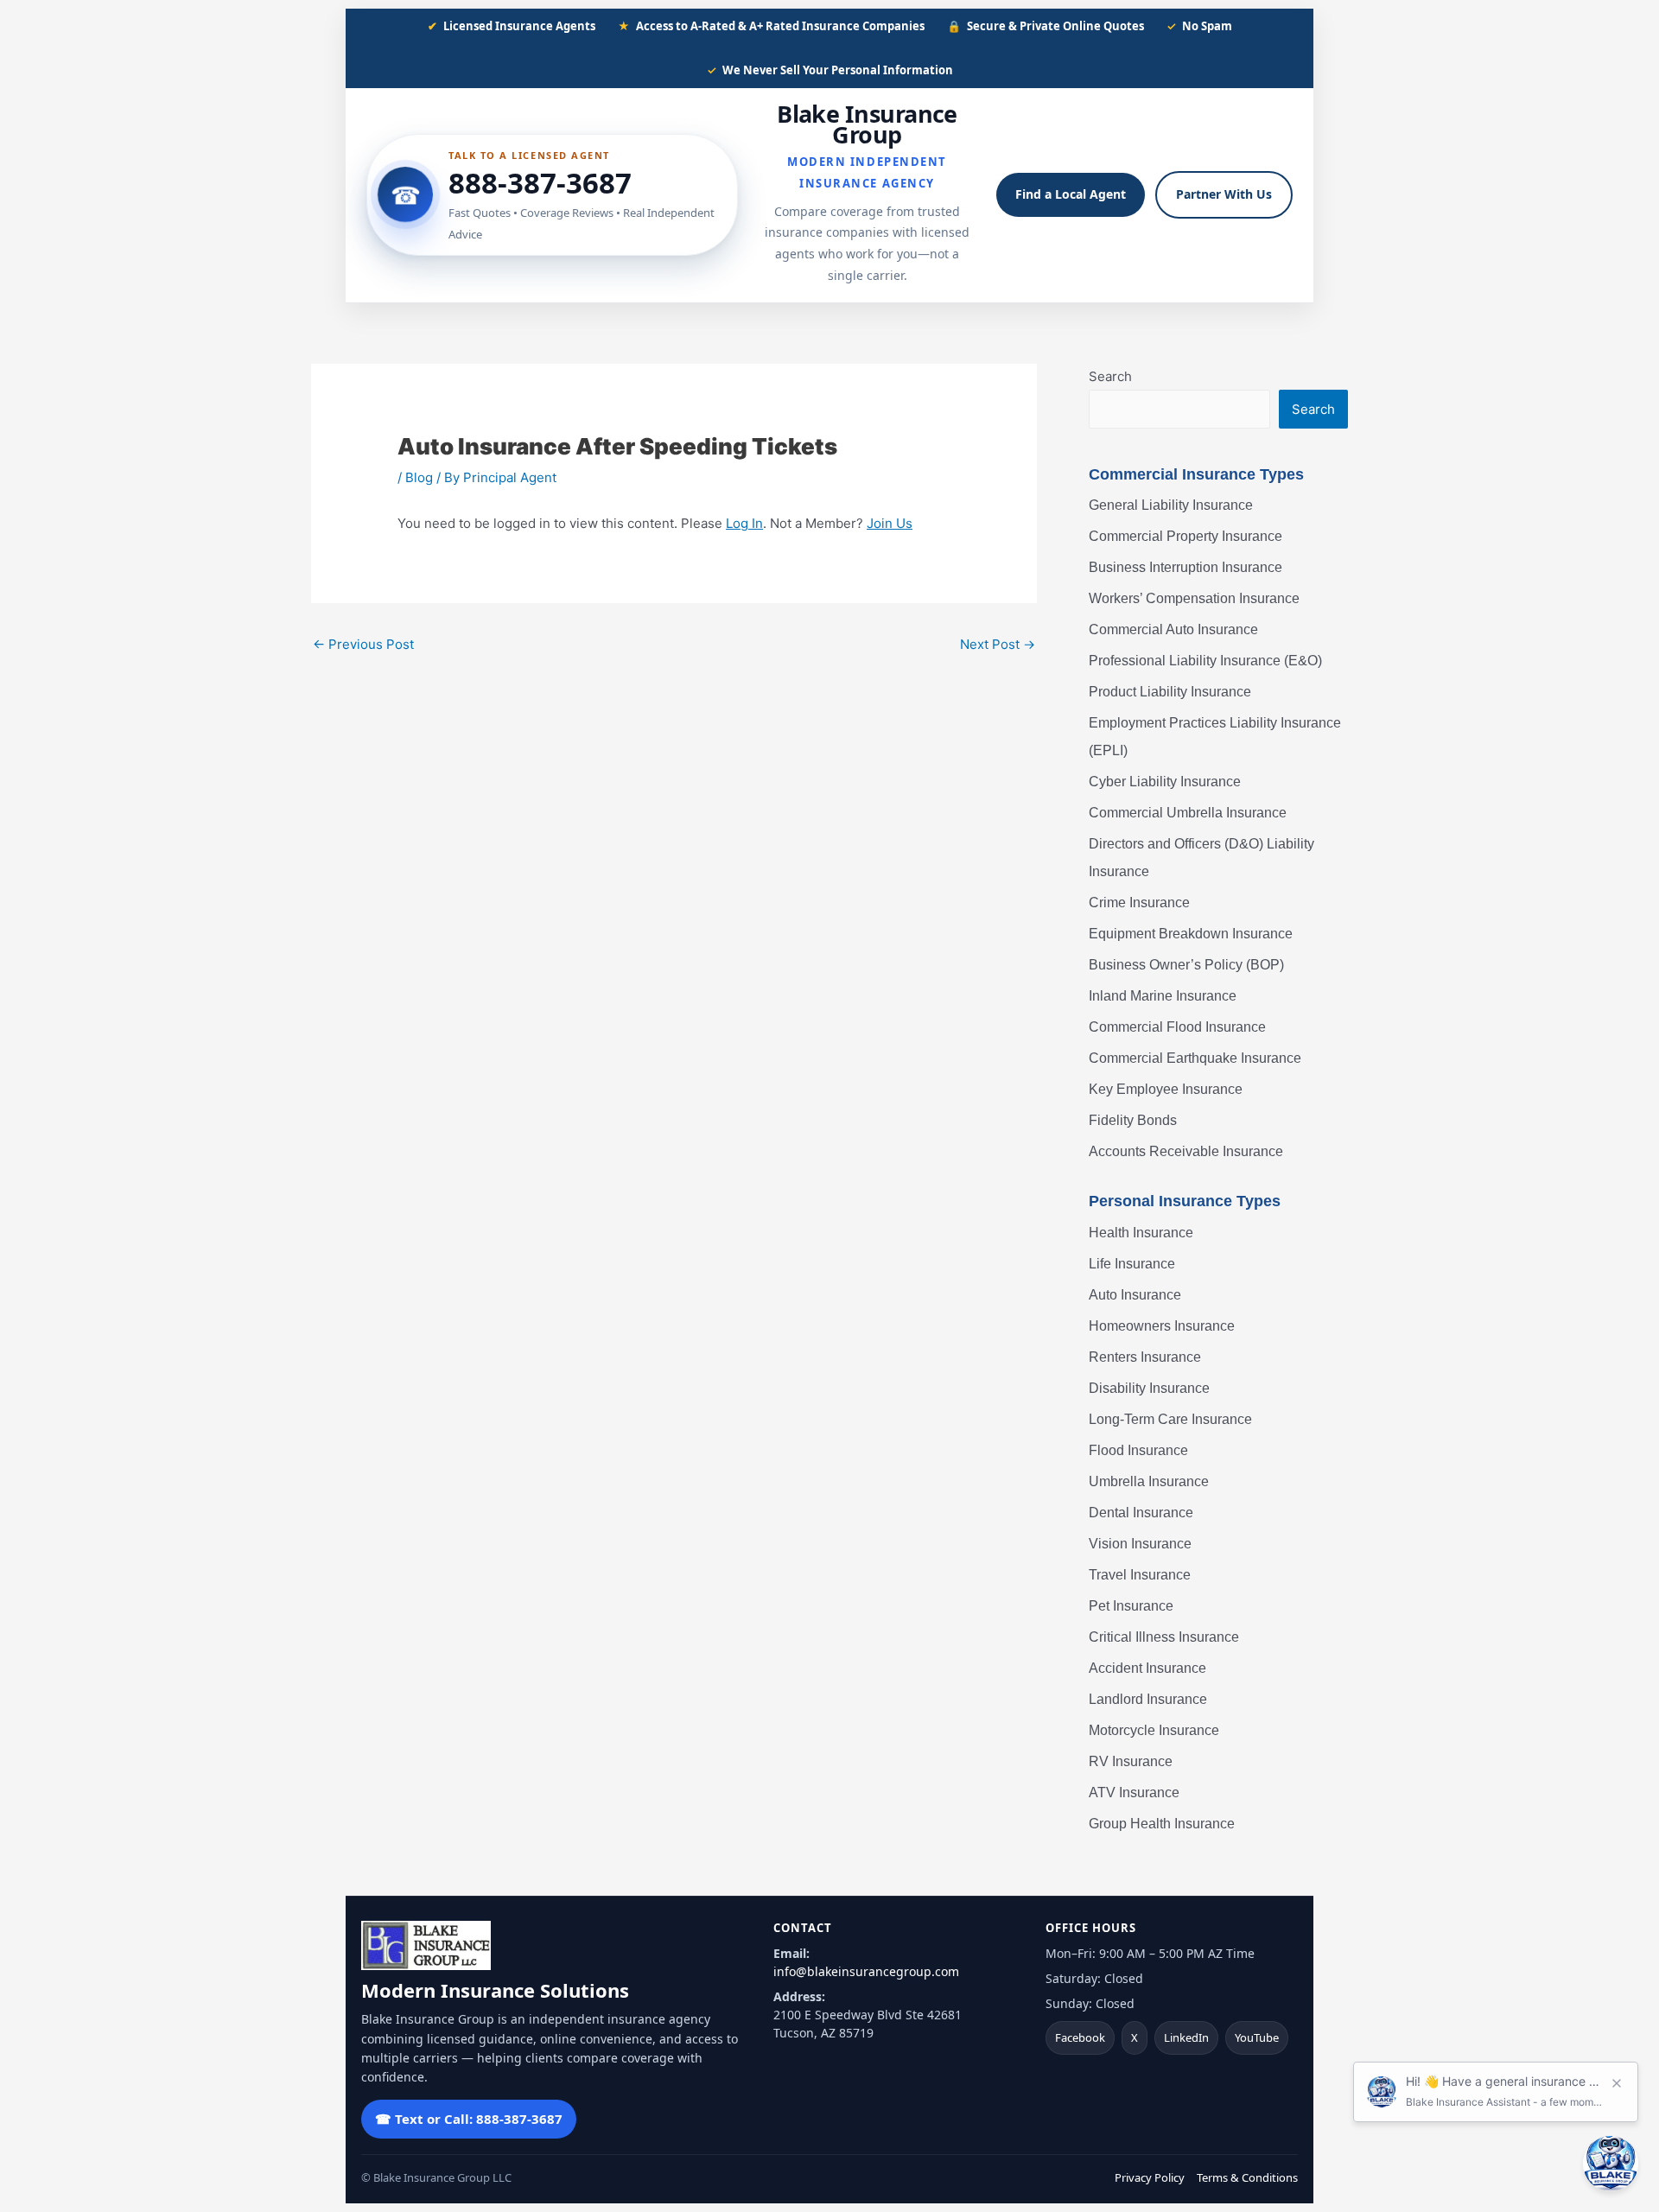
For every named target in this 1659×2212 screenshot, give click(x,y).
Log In (744, 523)
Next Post (998, 644)
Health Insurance (1141, 1233)
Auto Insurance (1135, 1295)
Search (1110, 376)
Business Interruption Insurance (1185, 567)
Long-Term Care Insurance (1170, 1419)
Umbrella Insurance (1149, 1481)
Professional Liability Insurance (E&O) (1205, 661)
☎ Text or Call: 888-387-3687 (469, 2119)
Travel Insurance (1140, 1575)
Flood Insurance (1138, 1450)
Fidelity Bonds (1133, 1120)
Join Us (890, 523)
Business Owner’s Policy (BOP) (1186, 965)
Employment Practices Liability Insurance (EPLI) (1215, 737)
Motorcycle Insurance (1154, 1730)
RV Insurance (1131, 1761)
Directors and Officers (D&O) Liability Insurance (1201, 858)
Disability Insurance (1149, 1388)
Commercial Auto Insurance (1173, 629)
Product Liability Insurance (1170, 692)
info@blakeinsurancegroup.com (866, 1971)
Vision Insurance (1140, 1544)
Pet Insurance (1131, 1606)
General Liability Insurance (1171, 505)
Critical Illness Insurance (1164, 1637)
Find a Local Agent (1071, 194)
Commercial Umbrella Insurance (1188, 813)
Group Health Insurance (1162, 1824)
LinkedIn (1186, 2037)
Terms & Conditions (1247, 2177)
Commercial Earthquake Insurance (1195, 1058)
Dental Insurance (1141, 1513)
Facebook (1080, 2037)
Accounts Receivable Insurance (1186, 1151)
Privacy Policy (1150, 2177)
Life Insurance (1132, 1264)
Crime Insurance (1139, 903)
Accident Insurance (1147, 1668)
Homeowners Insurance (1162, 1326)
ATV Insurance (1134, 1792)
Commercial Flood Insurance (1177, 1027)
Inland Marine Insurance (1163, 996)
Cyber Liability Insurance (1165, 782)
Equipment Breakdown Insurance (1191, 934)
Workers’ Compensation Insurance (1194, 598)
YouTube (1257, 2037)
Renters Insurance (1145, 1357)
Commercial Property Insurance (1185, 536)
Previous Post (363, 644)
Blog (419, 477)
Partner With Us (1224, 194)
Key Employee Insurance (1166, 1089)
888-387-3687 (540, 183)
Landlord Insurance (1148, 1699)
